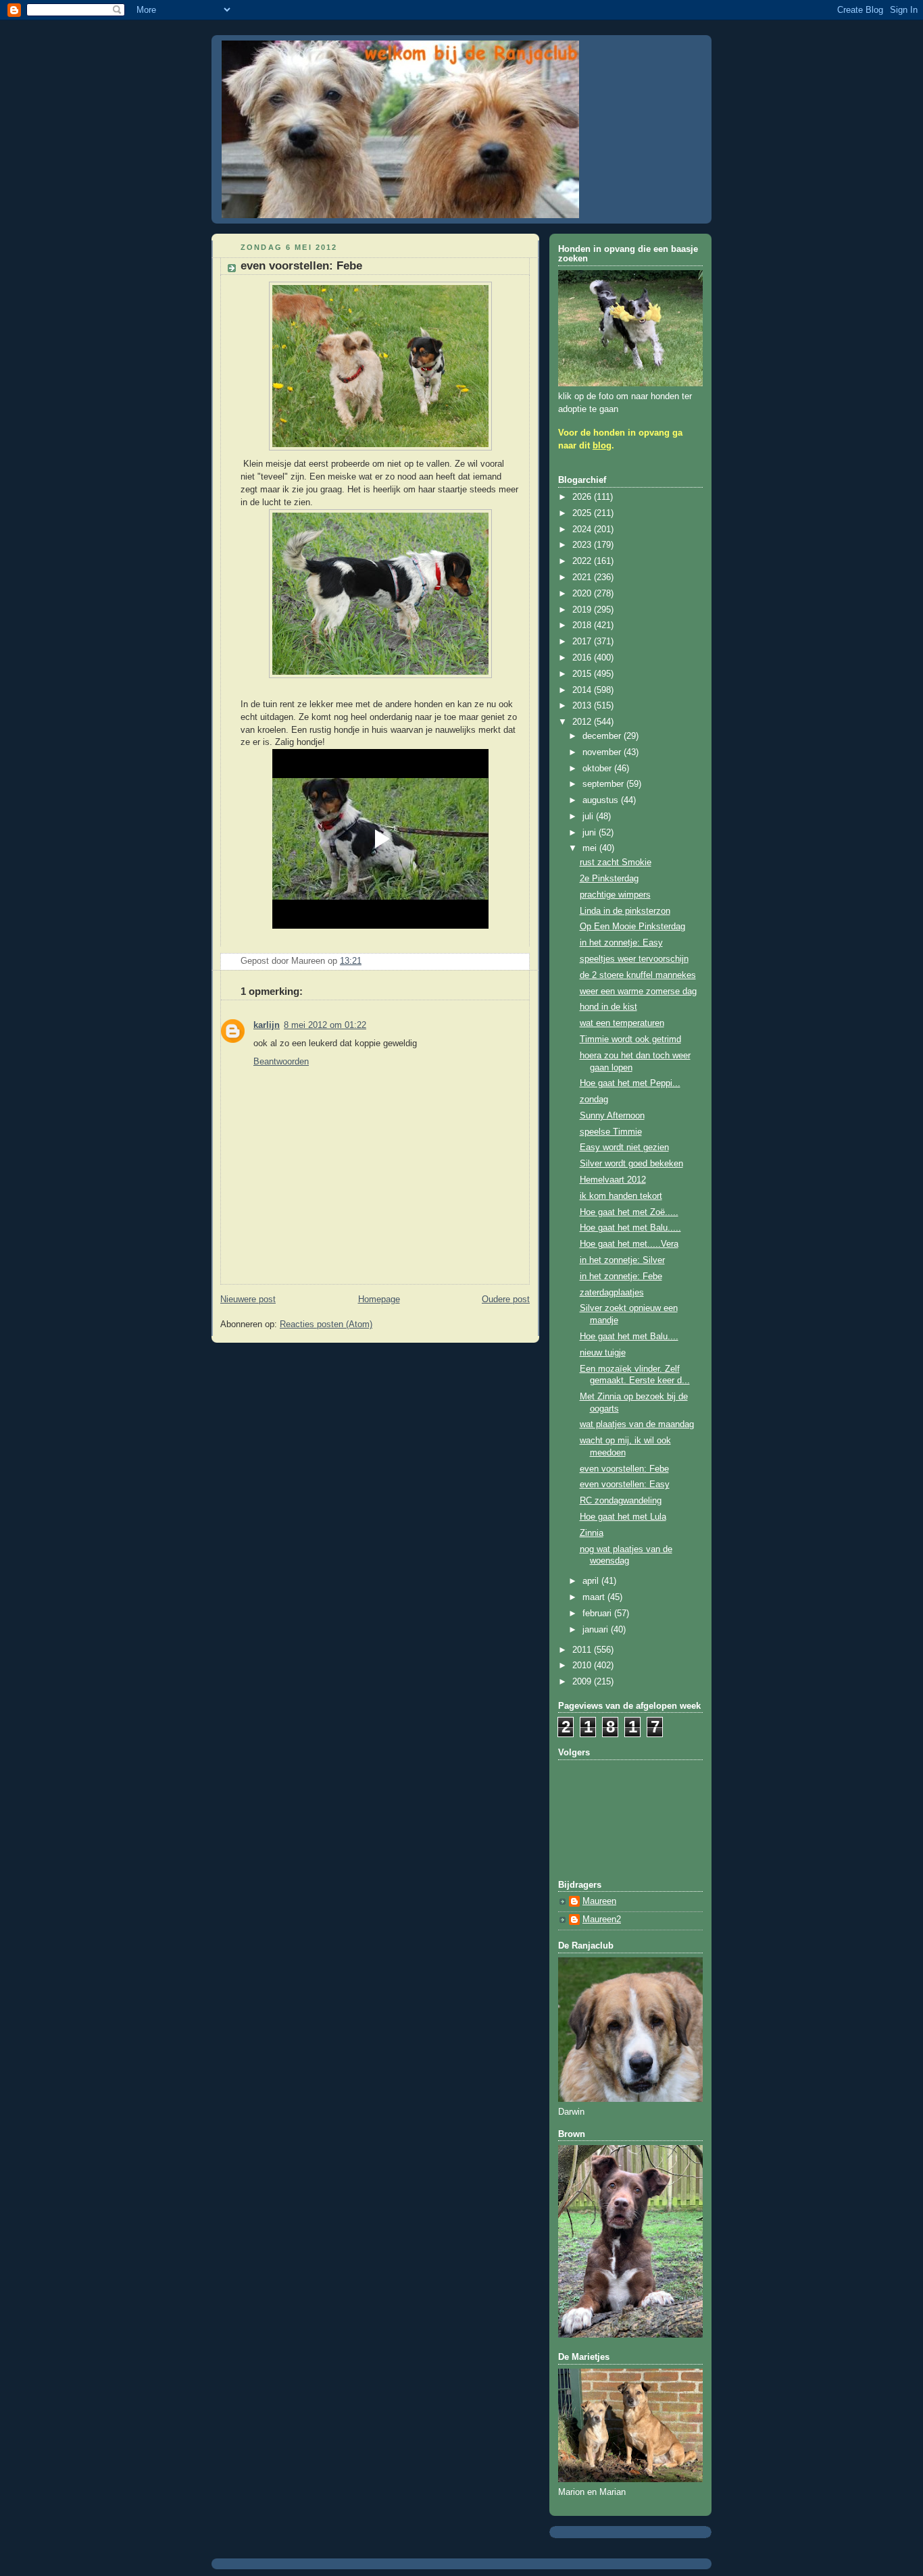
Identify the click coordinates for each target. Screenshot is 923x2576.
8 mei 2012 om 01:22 (325, 1025)
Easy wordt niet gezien (624, 1148)
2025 (583, 513)
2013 (583, 706)
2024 (583, 530)
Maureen (599, 1901)
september (604, 784)
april (592, 1581)
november (603, 752)
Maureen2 (602, 1920)
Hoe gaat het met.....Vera (629, 1244)
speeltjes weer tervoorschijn (634, 959)
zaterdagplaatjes (612, 1293)
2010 (583, 1666)
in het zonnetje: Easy (621, 943)
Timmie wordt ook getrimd (630, 1039)
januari (597, 1630)
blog (602, 446)
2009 (583, 1682)
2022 (583, 561)
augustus (602, 800)
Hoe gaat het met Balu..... (630, 1228)
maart (595, 1597)
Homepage (379, 1299)
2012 (583, 722)
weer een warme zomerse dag (638, 991)
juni (591, 833)
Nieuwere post (248, 1299)
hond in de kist (608, 1007)
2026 (583, 497)
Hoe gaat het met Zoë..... (629, 1212)
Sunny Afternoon (612, 1116)
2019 (583, 610)
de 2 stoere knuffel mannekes (638, 975)
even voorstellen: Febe (624, 1469)
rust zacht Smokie (616, 862)
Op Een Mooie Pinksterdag (632, 927)
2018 (583, 625)
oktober (598, 769)
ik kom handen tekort (621, 1196)
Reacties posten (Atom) (326, 1324)
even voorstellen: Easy (625, 1485)
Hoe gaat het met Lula (623, 1517)
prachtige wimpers (615, 895)
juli (589, 817)
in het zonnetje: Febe (621, 1277)
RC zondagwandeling (621, 1501)
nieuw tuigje (603, 1353)
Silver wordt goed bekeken (631, 1164)
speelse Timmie (611, 1132)
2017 (583, 642)
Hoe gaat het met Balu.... (629, 1337)
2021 (583, 577)
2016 (583, 658)
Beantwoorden (281, 1062)
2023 (583, 545)
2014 (583, 690)
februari (598, 1614)
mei (591, 848)
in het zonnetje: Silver (622, 1260)
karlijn (267, 1025)
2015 (583, 674)
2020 (583, 594)
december (603, 736)
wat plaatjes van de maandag (637, 1424)
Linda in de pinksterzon (625, 911)
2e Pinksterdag (609, 879)
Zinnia (592, 1533)
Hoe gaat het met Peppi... (630, 1083)
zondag (594, 1100)
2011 (583, 1650)
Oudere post (506, 1299)
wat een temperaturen (622, 1023)
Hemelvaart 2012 (613, 1180)
